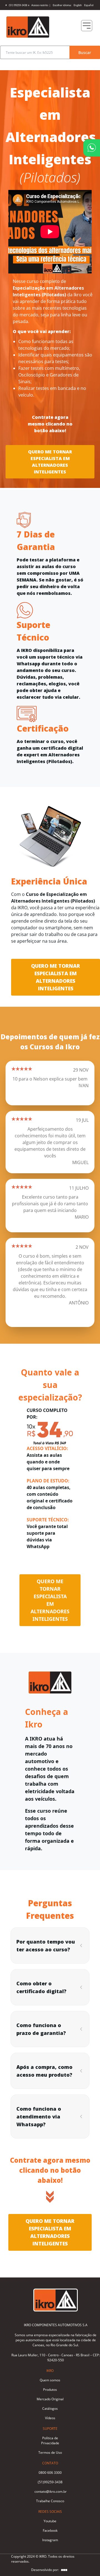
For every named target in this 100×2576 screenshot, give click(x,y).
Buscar (85, 52)
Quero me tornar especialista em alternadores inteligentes (50, 462)
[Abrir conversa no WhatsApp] (92, 148)
